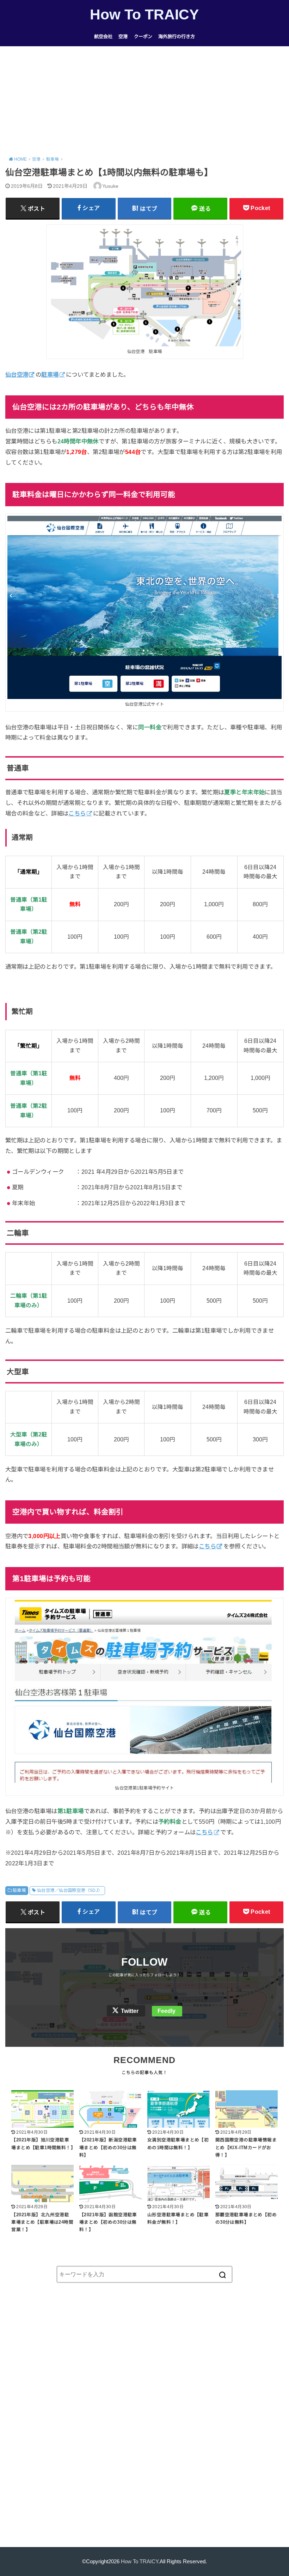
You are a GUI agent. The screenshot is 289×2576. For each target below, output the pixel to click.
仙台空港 (17, 375)
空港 (123, 37)
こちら (207, 1546)
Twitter (130, 2011)
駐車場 (19, 1890)
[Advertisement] (144, 99)
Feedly (167, 2011)
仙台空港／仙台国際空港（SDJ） (70, 1890)
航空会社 (103, 37)
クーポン (143, 37)
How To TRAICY (144, 14)
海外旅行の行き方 (177, 37)
